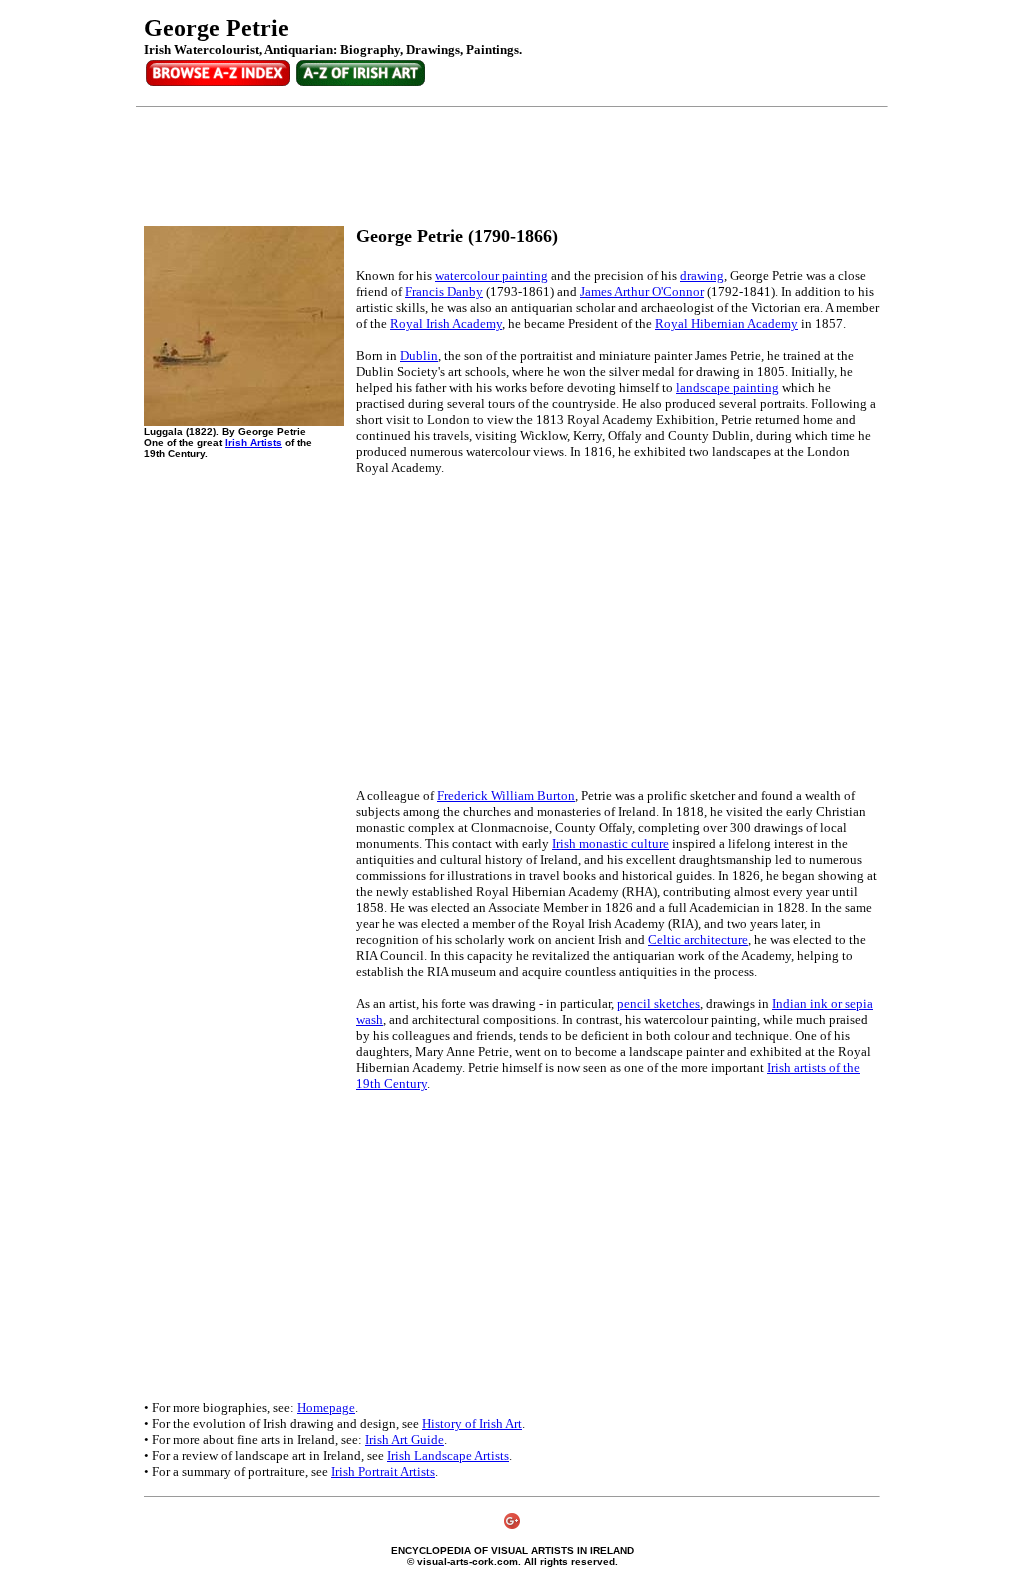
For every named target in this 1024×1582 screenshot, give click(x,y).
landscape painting (727, 387)
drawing (702, 275)
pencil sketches (658, 1003)
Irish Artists (253, 442)
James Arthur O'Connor (642, 291)
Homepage (326, 1407)
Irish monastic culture (610, 843)
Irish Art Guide (404, 1439)
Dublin (419, 355)
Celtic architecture (698, 939)
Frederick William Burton (506, 795)
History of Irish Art (472, 1423)
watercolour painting (491, 275)
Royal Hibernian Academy (726, 323)
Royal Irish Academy (446, 323)
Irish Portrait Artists (383, 1471)
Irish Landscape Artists (448, 1455)
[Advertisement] (508, 167)
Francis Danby (444, 291)
